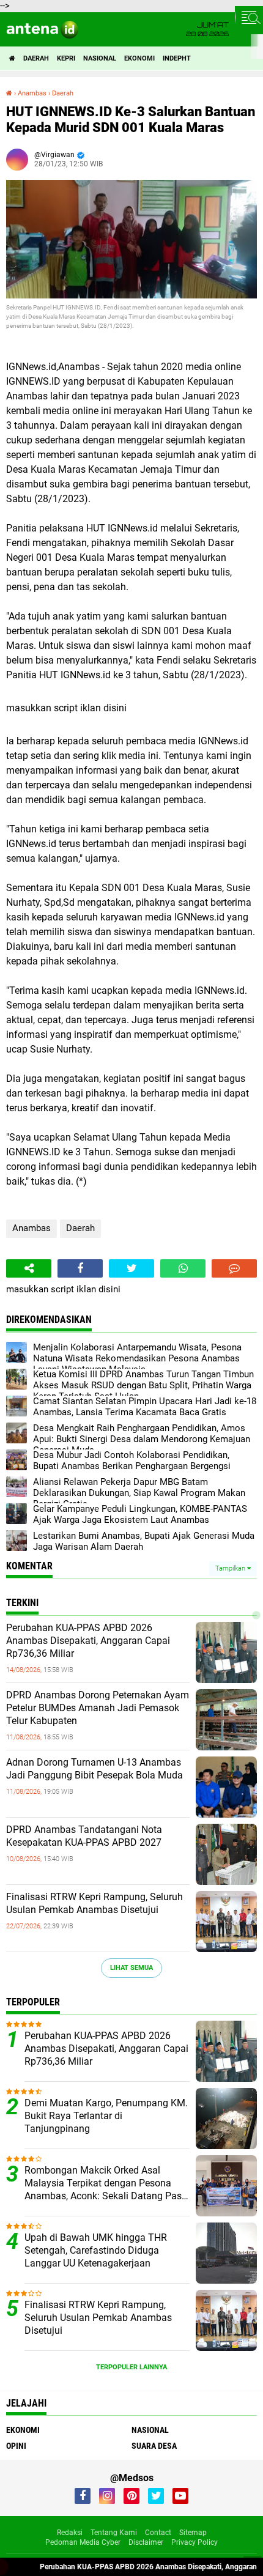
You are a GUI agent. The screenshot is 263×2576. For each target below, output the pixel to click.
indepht (177, 58)
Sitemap (193, 2533)
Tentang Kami (114, 2533)
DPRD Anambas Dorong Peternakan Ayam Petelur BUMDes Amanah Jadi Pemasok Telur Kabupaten (98, 1708)
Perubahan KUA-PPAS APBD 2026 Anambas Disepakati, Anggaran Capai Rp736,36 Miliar (88, 1641)
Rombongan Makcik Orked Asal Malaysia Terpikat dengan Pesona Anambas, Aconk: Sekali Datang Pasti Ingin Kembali (106, 2183)
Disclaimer (146, 2542)
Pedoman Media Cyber (83, 2542)
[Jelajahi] (249, 17)
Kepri (66, 58)
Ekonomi (139, 58)
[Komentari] (234, 1268)
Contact (158, 2533)
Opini (16, 2446)
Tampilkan (231, 1568)
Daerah (36, 58)
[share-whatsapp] (183, 1268)
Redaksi (70, 2533)
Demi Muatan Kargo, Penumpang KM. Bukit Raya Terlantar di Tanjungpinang (106, 2116)
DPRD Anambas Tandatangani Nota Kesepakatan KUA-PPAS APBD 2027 (84, 1836)
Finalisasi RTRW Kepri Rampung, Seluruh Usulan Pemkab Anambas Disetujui (94, 1903)
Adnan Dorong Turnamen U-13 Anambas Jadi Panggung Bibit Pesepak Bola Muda (94, 1769)
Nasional (100, 58)
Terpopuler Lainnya (131, 2367)
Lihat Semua (131, 1968)
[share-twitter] (131, 1268)
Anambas (31, 1228)
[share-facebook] (80, 1268)
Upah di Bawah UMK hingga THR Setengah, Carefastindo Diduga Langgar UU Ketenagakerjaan (96, 2250)
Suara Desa (154, 2446)
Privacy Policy (194, 2542)
